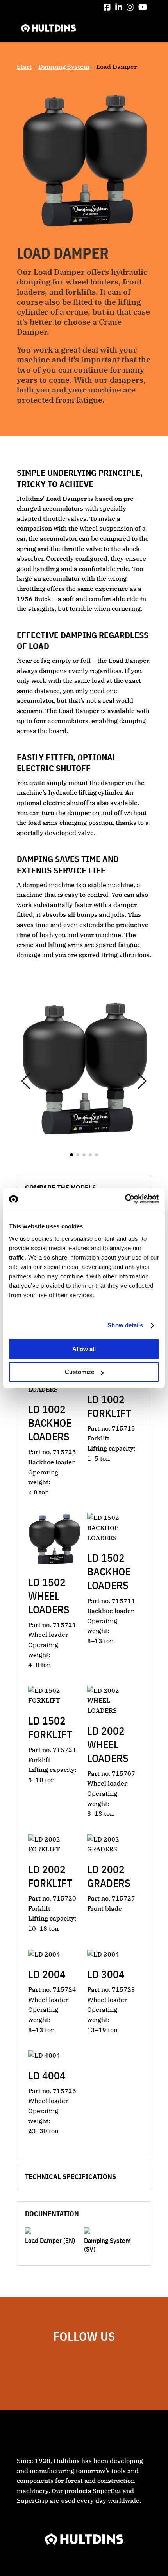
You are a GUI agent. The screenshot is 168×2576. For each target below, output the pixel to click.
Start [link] (24, 67)
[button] (142, 29)
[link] (107, 7)
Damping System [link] (64, 67)
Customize (80, 1372)
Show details (125, 1325)
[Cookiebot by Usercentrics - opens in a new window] (125, 1199)
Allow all (84, 1349)
